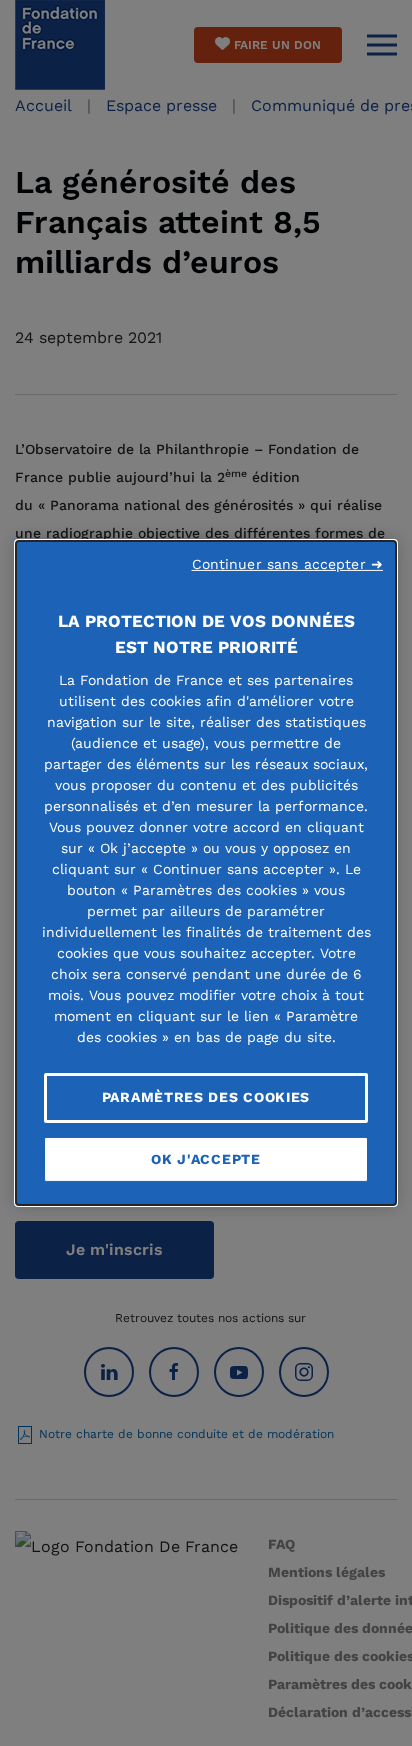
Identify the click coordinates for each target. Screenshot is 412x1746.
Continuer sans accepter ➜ (288, 564)
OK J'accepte (205, 1159)
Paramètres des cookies (206, 1097)
